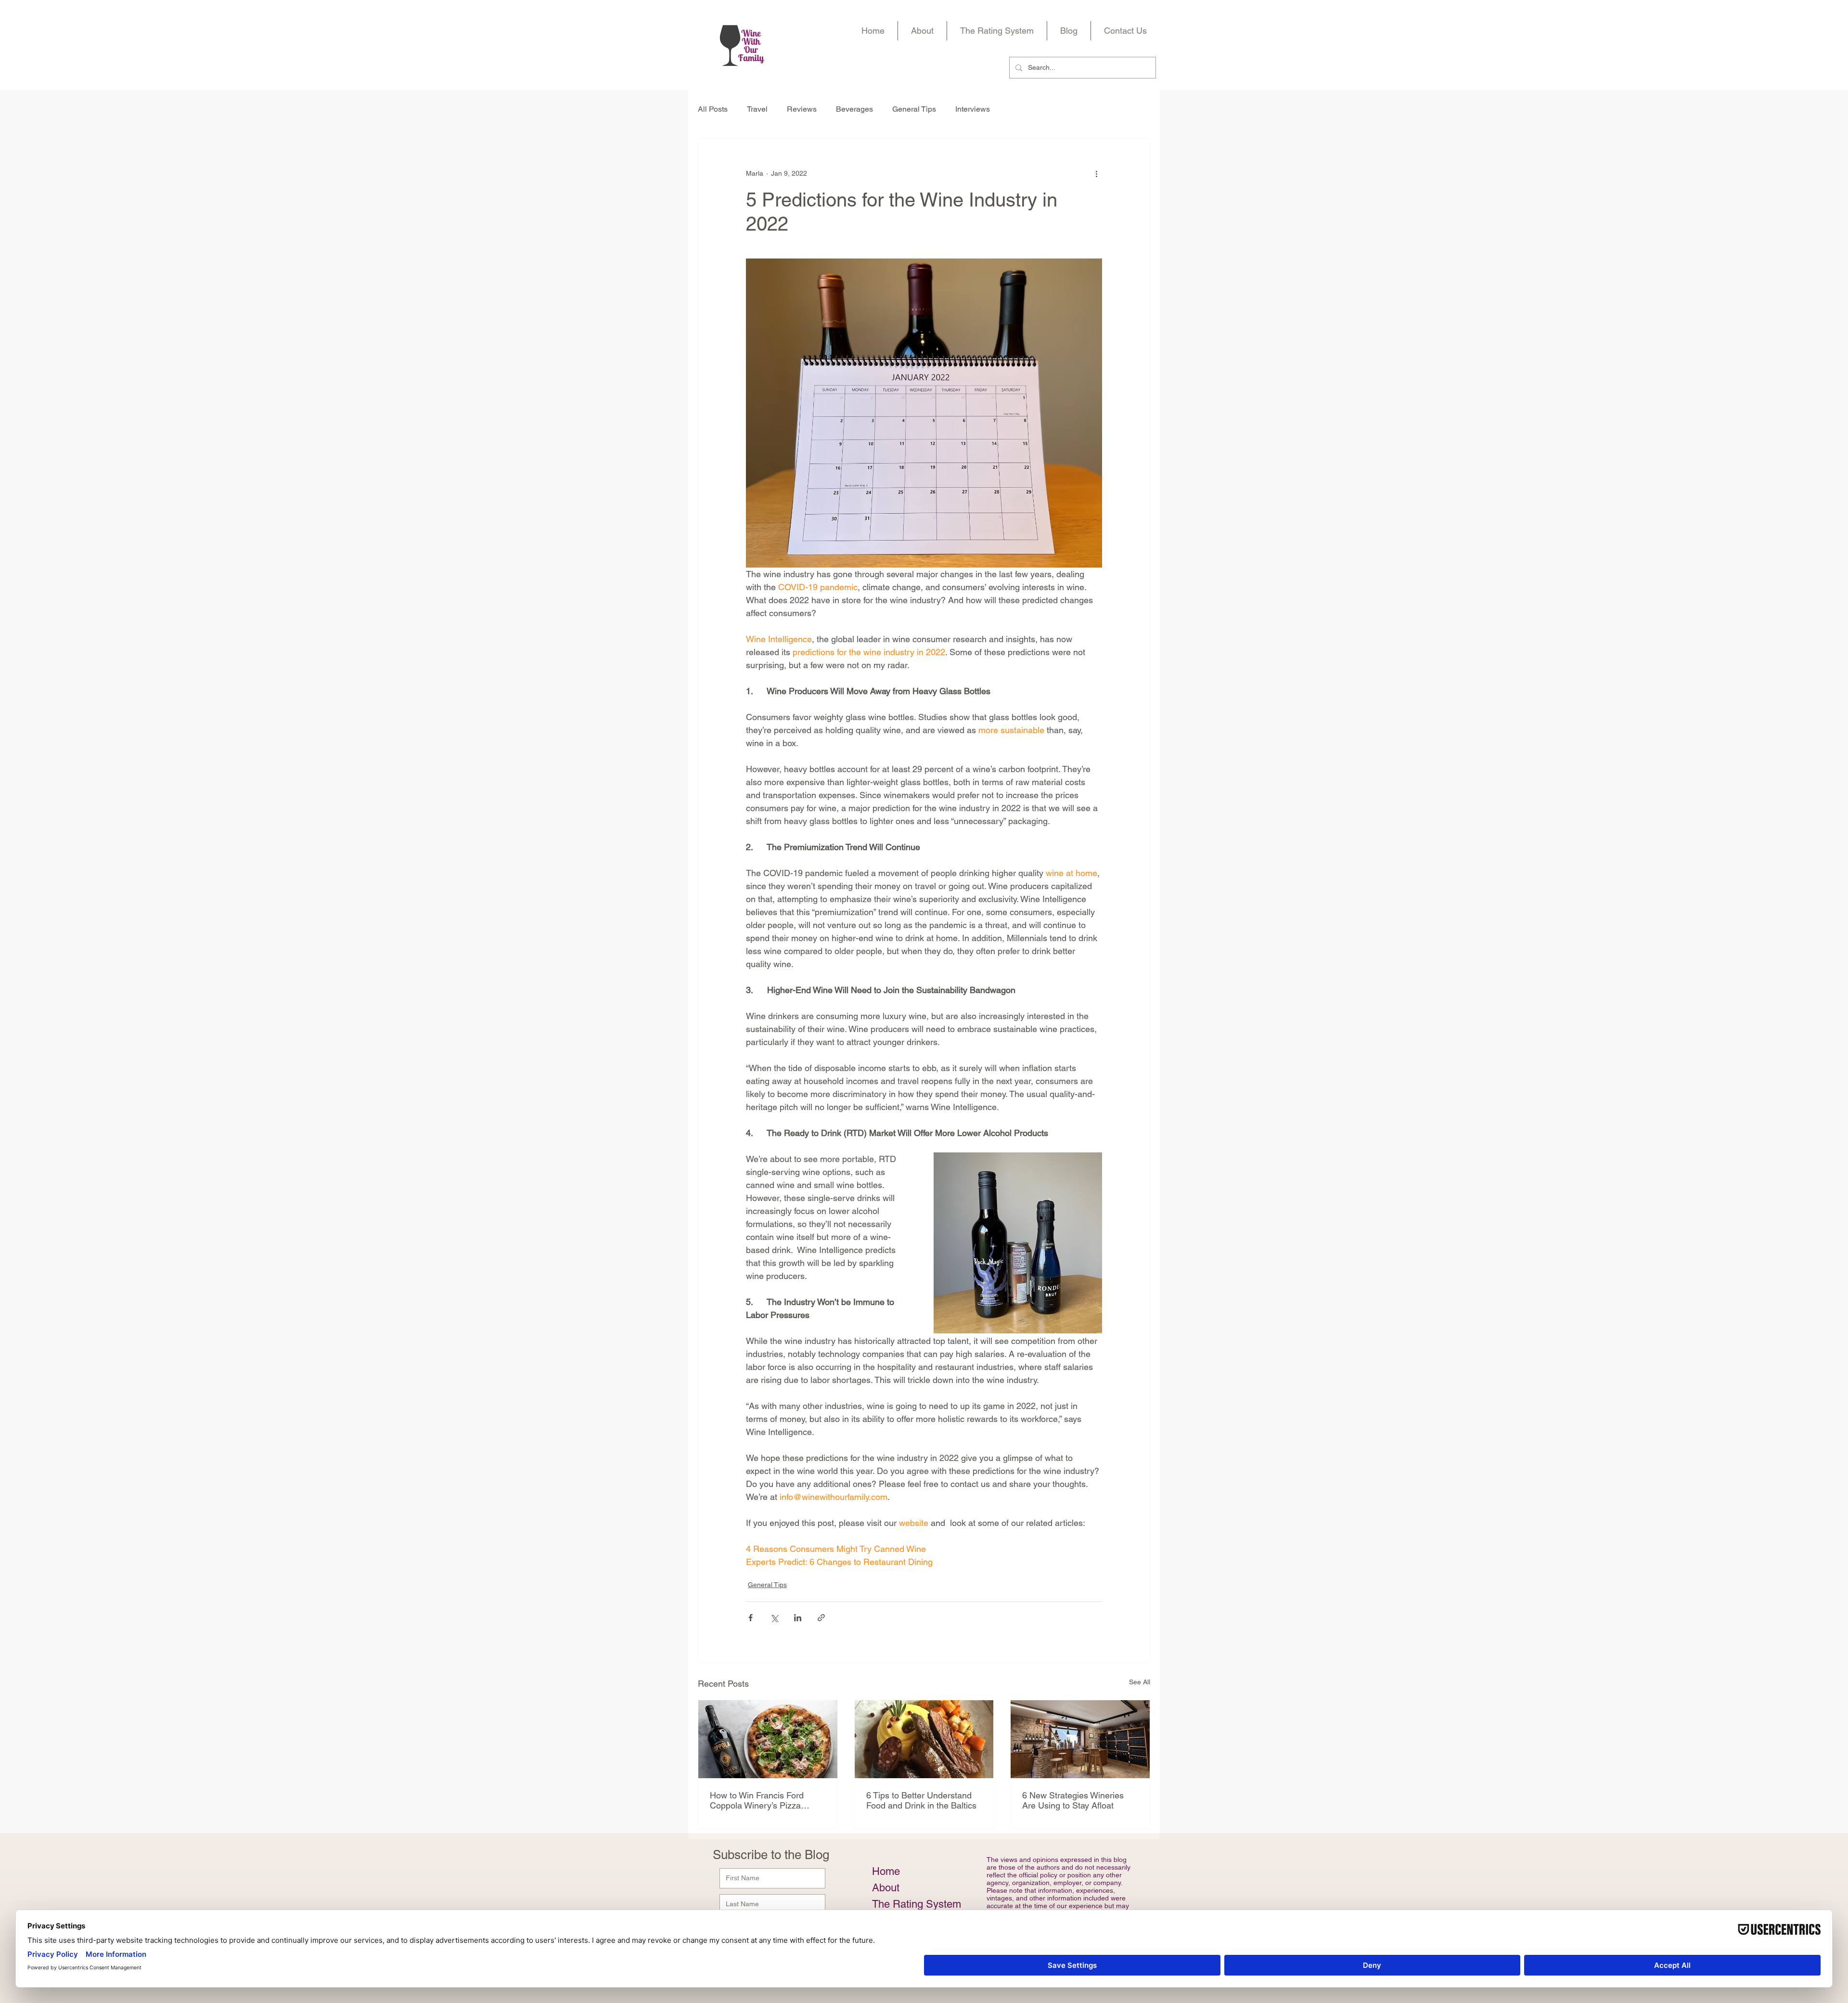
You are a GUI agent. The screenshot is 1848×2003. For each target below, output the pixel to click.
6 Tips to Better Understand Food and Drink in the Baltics (921, 1800)
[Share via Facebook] (751, 1618)
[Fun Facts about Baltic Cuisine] (924, 1739)
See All (1140, 1682)
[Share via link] (821, 1618)
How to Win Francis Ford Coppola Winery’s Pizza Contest (757, 1800)
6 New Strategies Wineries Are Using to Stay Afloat (1073, 1800)
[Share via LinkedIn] (798, 1618)
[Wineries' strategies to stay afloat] (1080, 1739)
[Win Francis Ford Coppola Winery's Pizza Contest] (768, 1739)
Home (886, 1871)
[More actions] (1096, 173)
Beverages (854, 109)
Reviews (802, 109)
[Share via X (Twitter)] (774, 1618)
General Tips (914, 109)
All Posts (713, 109)
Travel (757, 109)
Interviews (973, 109)
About (886, 1888)
